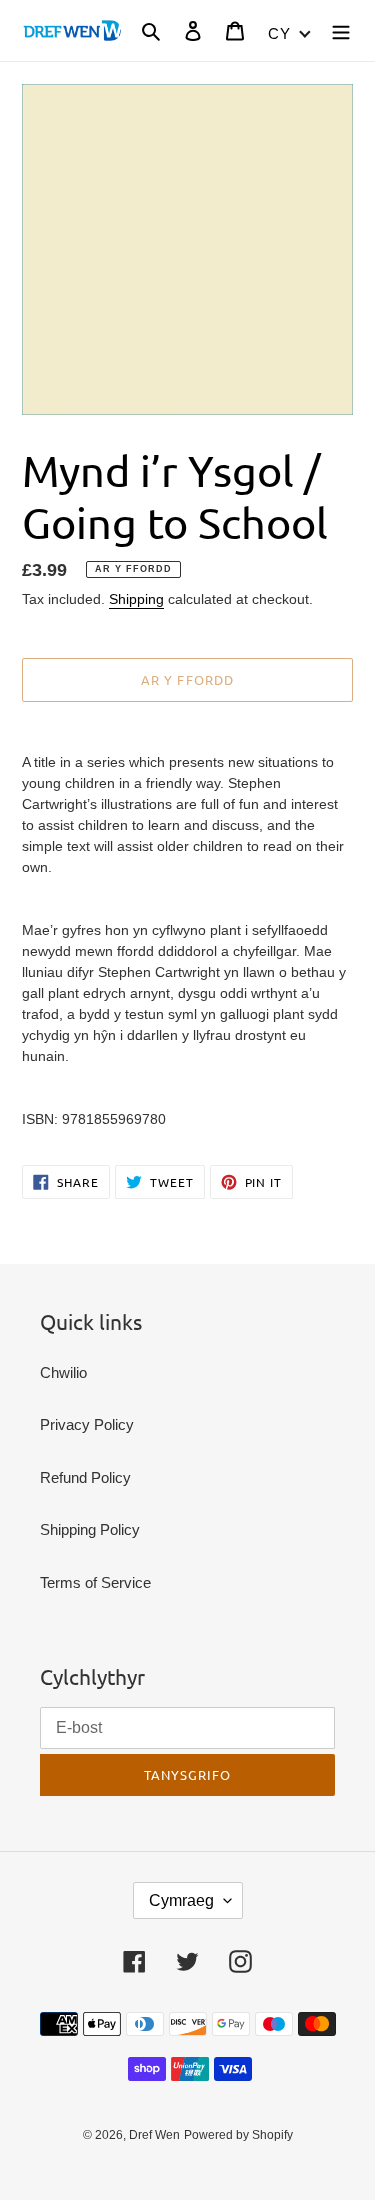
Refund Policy (85, 1477)
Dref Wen (154, 2135)
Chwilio (63, 1372)
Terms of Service (95, 1582)
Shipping (136, 599)
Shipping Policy (90, 1529)
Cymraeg (181, 1900)
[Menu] (341, 30)
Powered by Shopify (238, 2135)
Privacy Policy (87, 1424)
